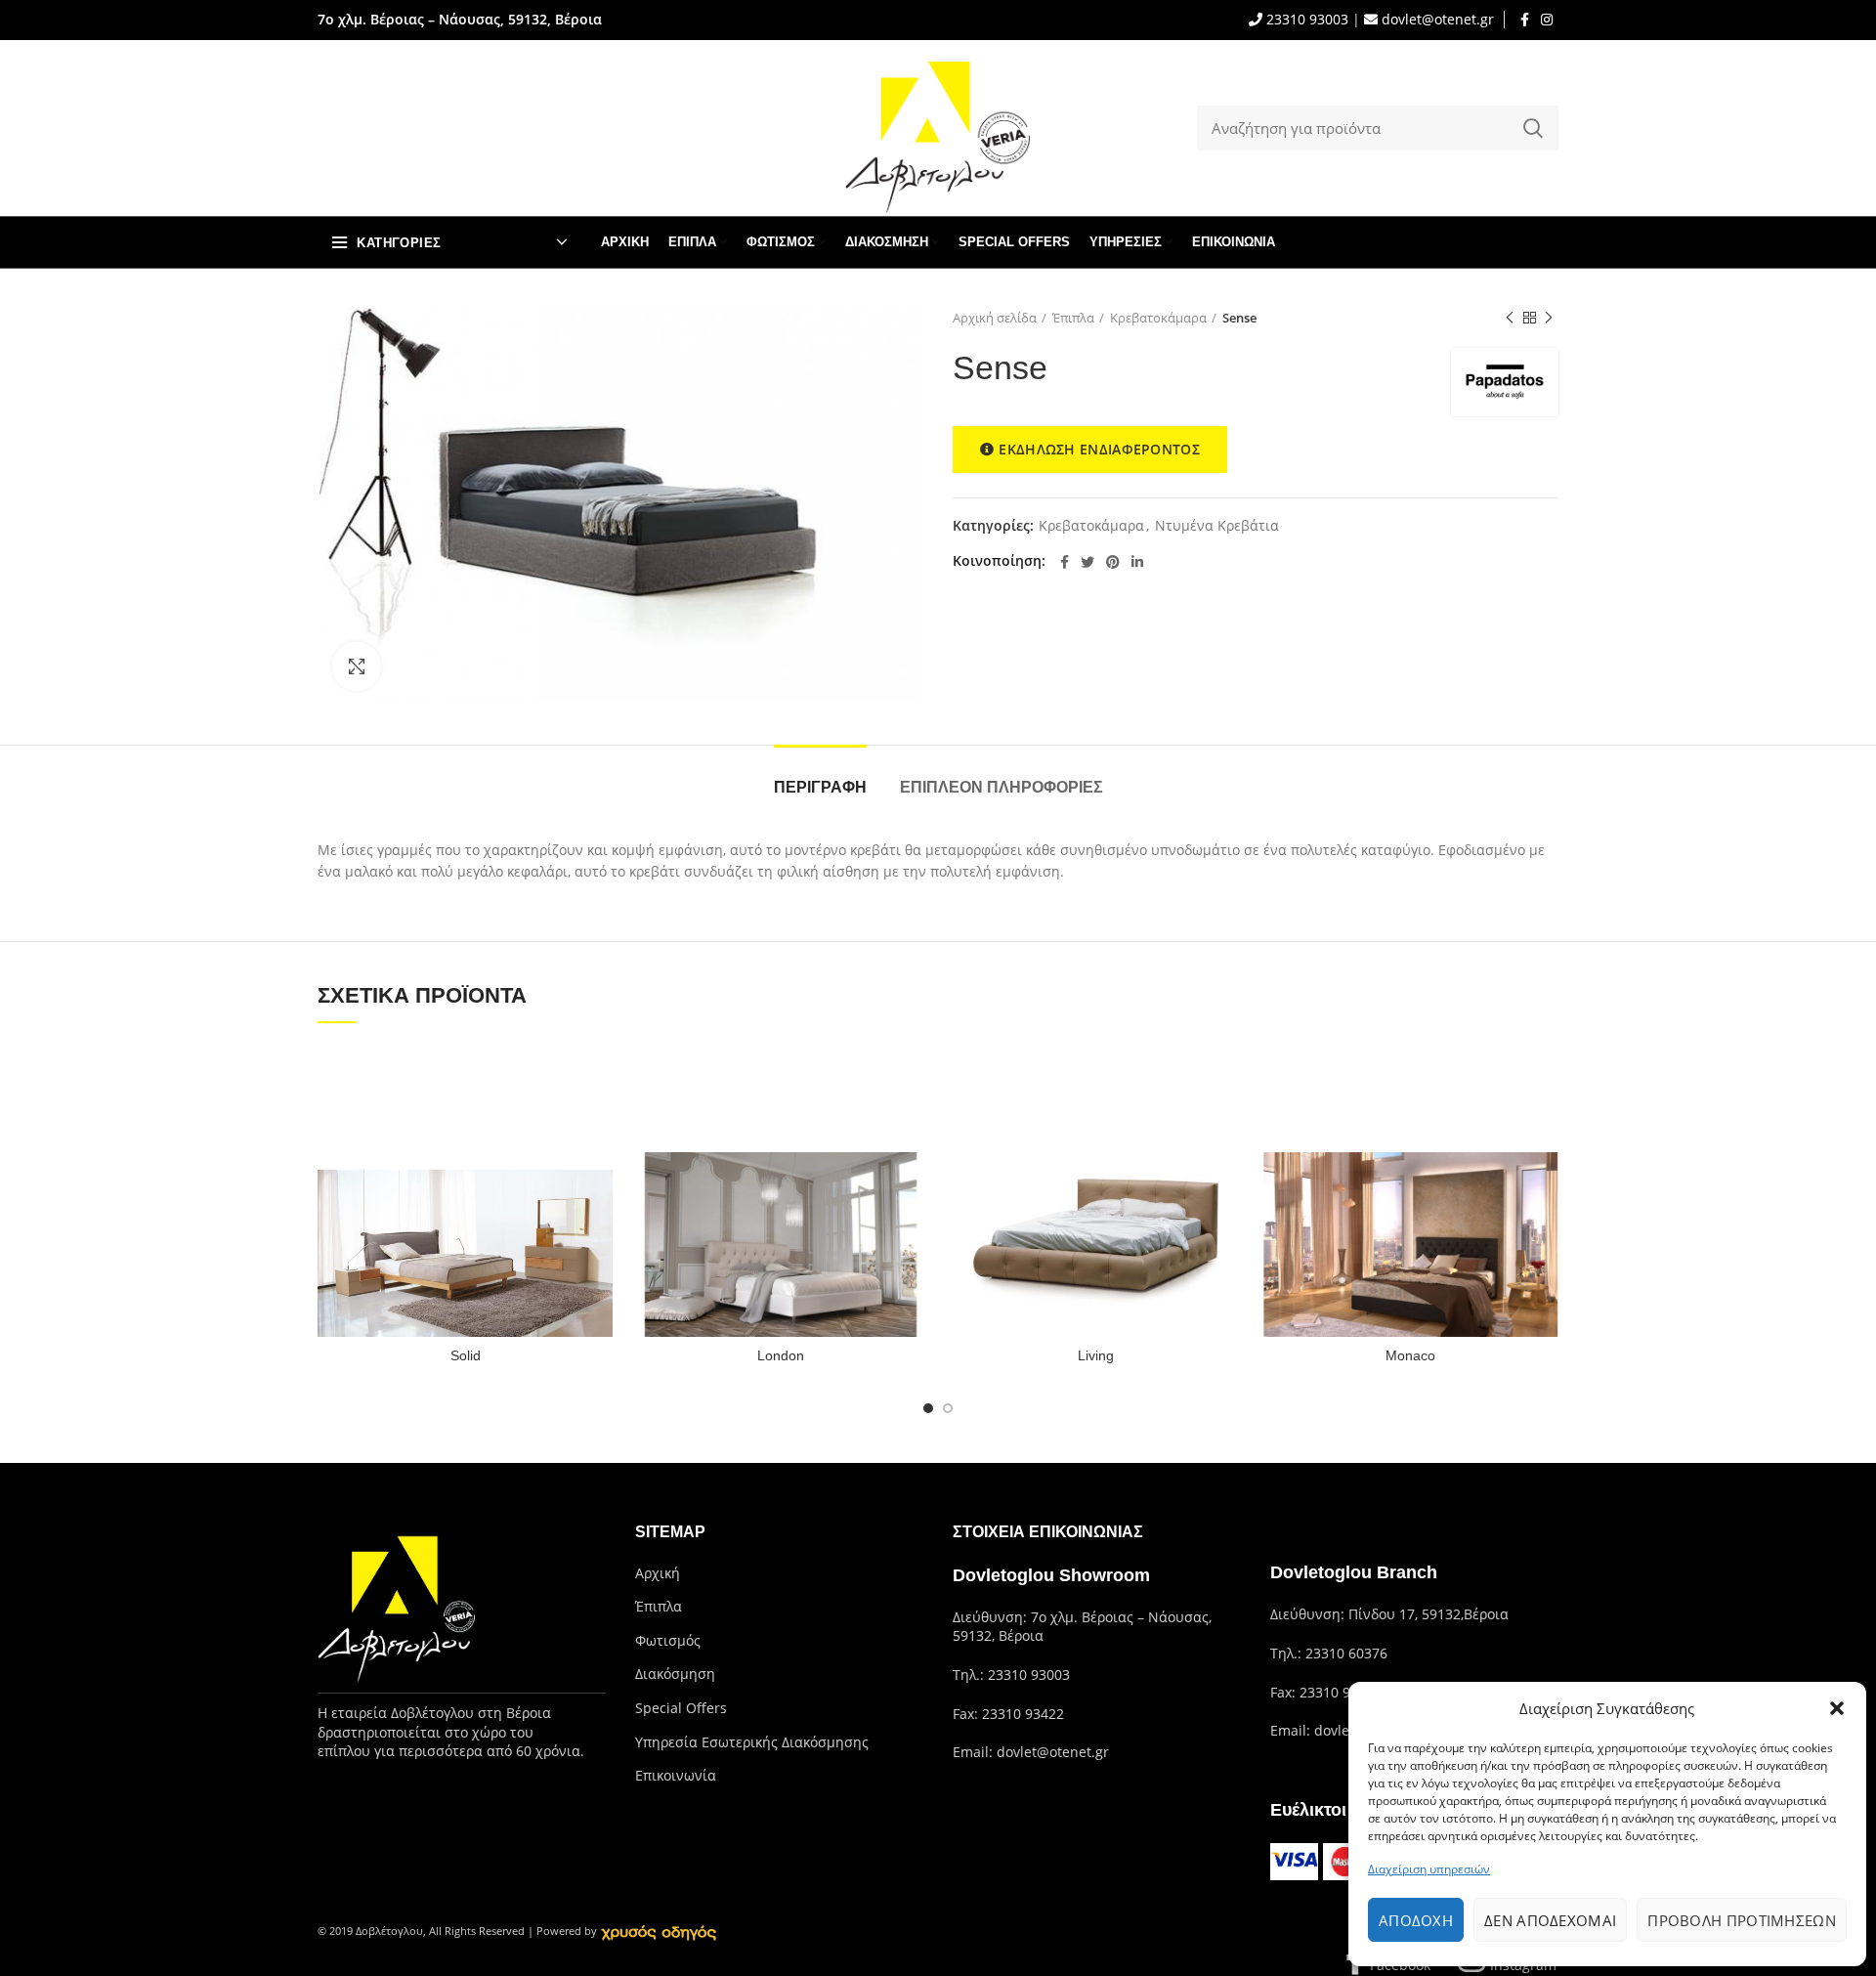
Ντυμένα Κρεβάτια (1217, 526)
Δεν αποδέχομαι (1550, 1920)
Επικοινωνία (676, 1775)
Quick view (599, 1075)
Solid (466, 1355)
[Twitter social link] (1087, 562)
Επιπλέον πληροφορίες (1002, 787)
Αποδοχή (1416, 1920)
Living (1096, 1355)
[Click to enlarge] (357, 666)
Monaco (1410, 1355)
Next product (1549, 318)
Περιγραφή (820, 787)
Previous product (1510, 318)
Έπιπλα (1073, 318)
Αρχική (658, 1573)
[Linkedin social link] (1137, 562)
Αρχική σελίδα (995, 318)
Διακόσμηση (675, 1674)
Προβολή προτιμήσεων (1742, 1920)
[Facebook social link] (1525, 20)
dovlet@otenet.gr (1436, 19)
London (781, 1355)
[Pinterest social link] (1113, 562)
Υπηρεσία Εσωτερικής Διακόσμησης (752, 1742)
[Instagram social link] (1547, 20)
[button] (1837, 1708)
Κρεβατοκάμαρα (1158, 318)
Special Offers (681, 1708)
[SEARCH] (1532, 128)
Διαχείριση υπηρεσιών (1429, 1869)
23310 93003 (1305, 19)
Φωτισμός (668, 1640)
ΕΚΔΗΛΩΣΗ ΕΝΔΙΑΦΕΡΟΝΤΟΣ (1099, 449)
